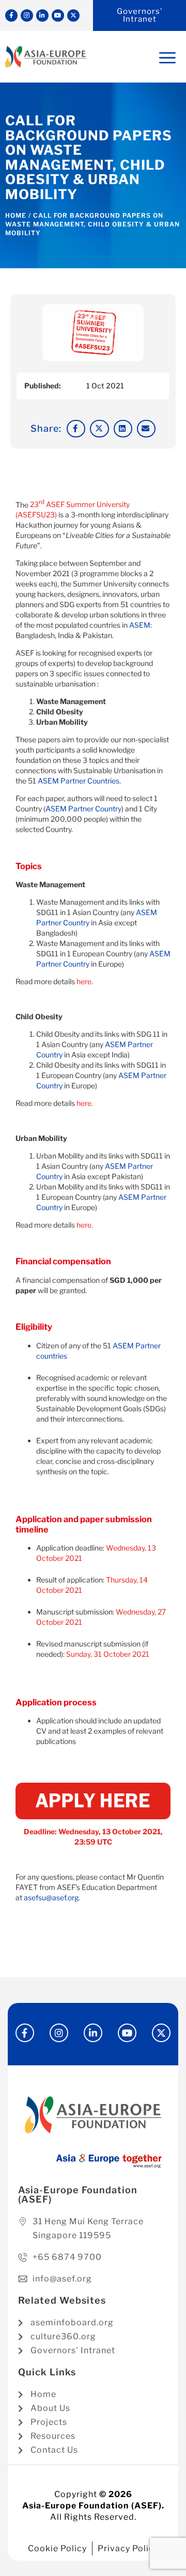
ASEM (140, 625)
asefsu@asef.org (51, 1897)
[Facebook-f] (11, 15)
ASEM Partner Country (83, 809)
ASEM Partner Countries (79, 781)
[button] (76, 429)
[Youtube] (58, 15)
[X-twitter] (73, 15)
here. (85, 981)
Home (16, 215)
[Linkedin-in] (42, 15)
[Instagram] (27, 15)
